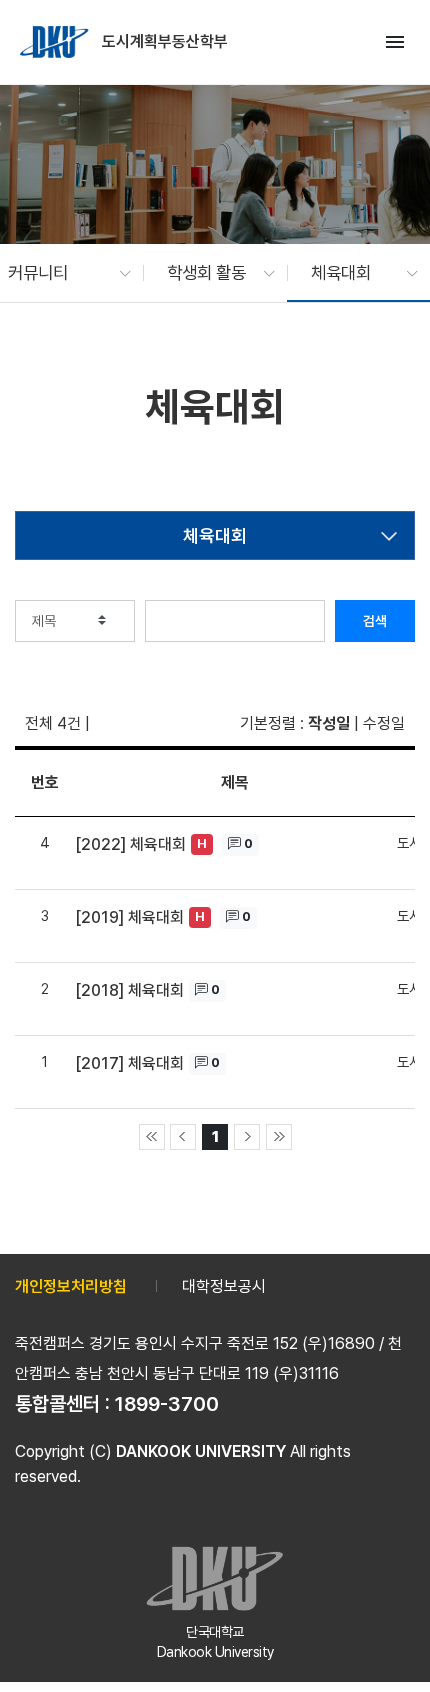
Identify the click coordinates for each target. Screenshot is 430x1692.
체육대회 (215, 535)
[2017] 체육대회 (129, 1063)
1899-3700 (167, 1404)
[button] (59, 273)
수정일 (384, 723)
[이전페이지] (183, 1137)
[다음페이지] (247, 1137)
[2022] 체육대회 (130, 844)
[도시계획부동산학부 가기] (56, 42)
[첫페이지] (152, 1137)
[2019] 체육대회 (129, 917)
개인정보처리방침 (71, 1286)
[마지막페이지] (279, 1137)
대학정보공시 (224, 1286)
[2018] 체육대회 (129, 990)
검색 (375, 621)
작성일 (329, 723)
